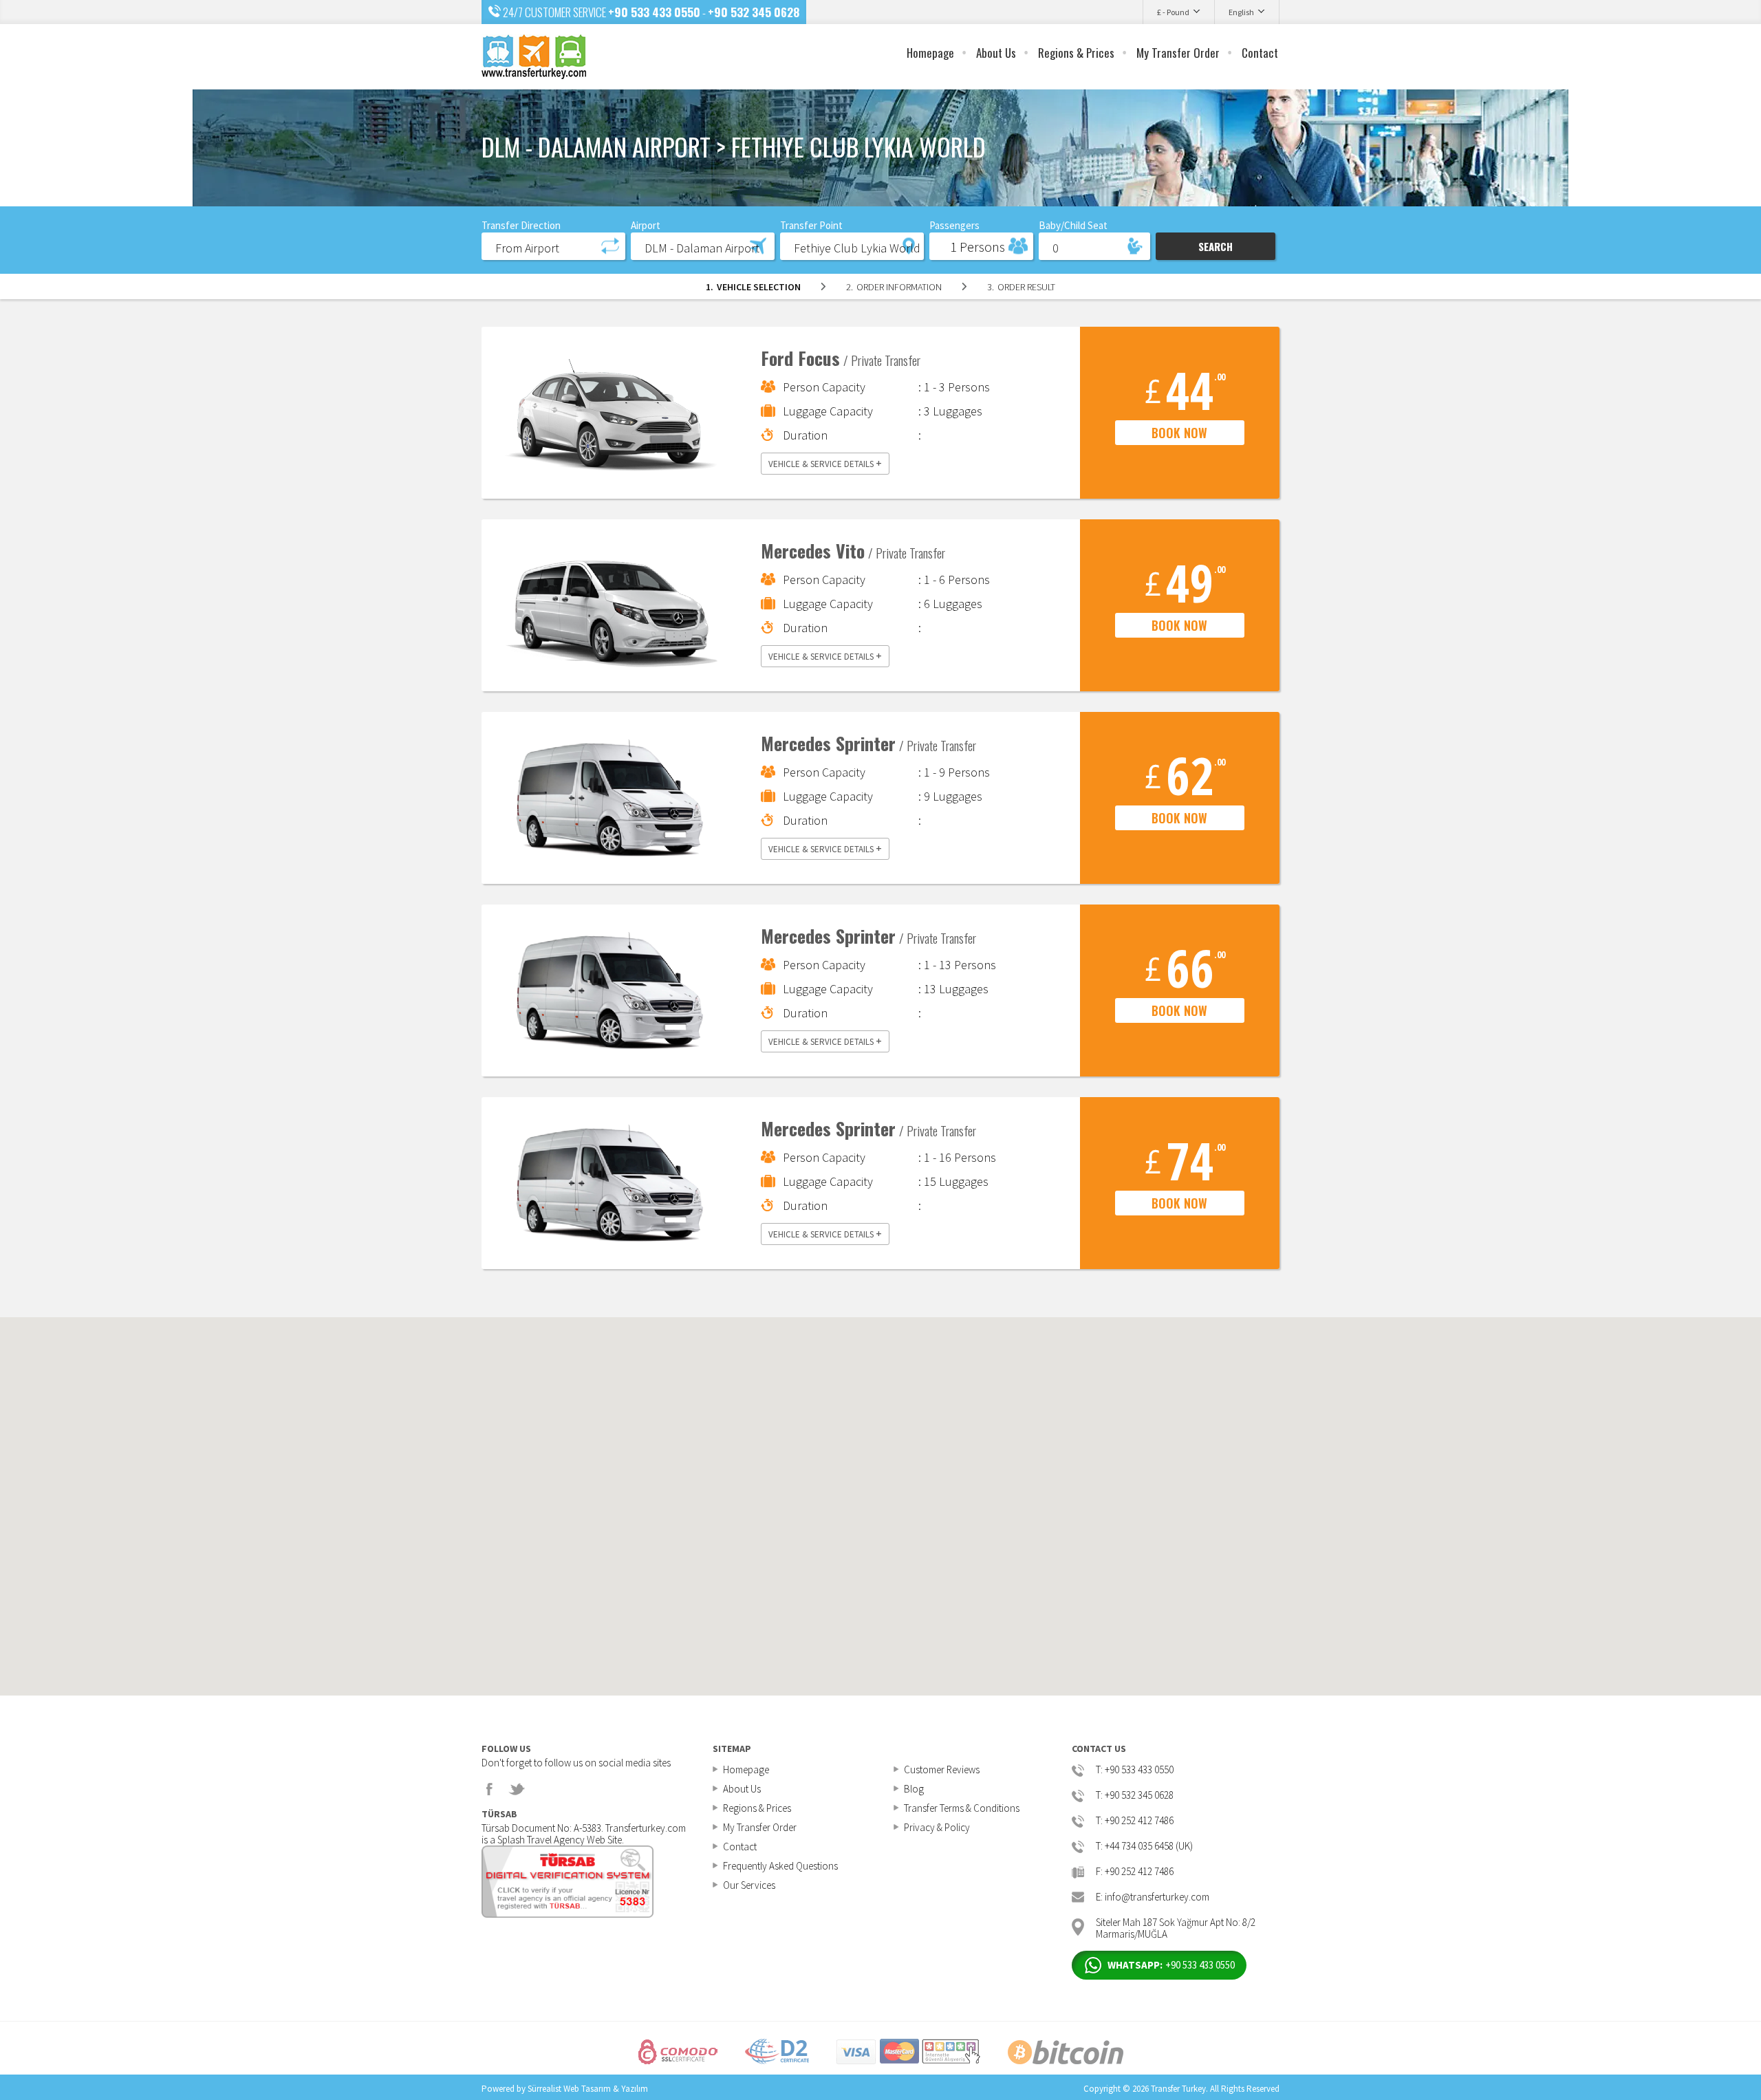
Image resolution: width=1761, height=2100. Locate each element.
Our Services (749, 1885)
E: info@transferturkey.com (1153, 1897)
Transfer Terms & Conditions (962, 1808)
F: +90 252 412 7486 (1135, 1872)
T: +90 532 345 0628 (1135, 1796)
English (1241, 12)
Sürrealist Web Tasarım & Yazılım (588, 2089)
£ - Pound (1173, 12)
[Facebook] (490, 1789)
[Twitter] (517, 1789)
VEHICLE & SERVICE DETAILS (825, 463)
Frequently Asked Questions (780, 1866)
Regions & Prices (1076, 53)
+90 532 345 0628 (754, 12)
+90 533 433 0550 (654, 12)
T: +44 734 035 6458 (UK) (1144, 1847)
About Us (996, 53)
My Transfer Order (1178, 53)
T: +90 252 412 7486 (1135, 1821)
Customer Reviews (942, 1769)
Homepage (930, 53)
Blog (914, 1789)
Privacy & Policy (937, 1827)
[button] (553, 246)
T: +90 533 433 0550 (1135, 1770)
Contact (1260, 53)
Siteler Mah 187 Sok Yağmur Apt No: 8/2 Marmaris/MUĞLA (1176, 1927)
